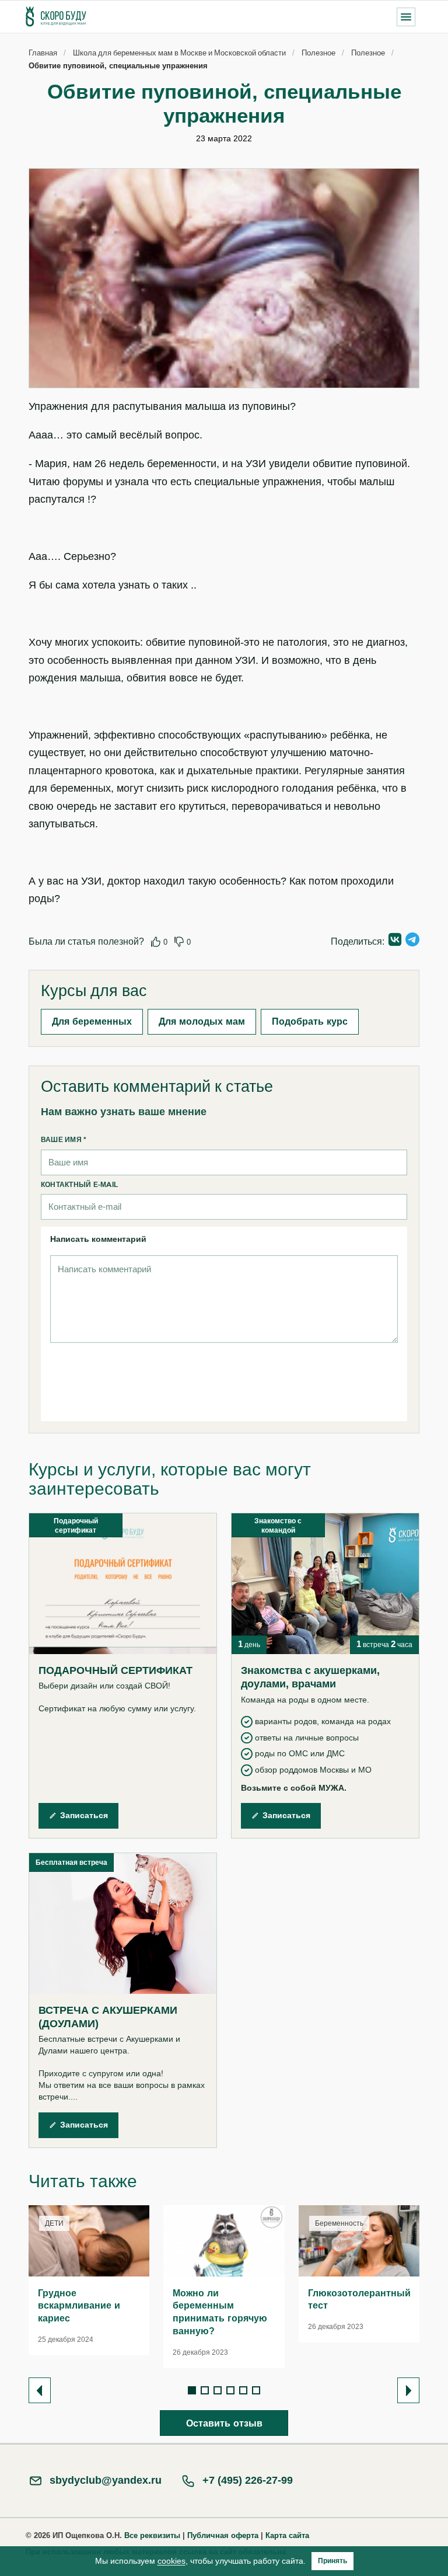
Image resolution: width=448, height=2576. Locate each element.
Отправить (346, 1385)
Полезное (318, 53)
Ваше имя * (64, 1139)
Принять (332, 2561)
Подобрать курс (310, 1021)
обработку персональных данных (189, 1370)
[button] (406, 17)
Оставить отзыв (224, 2423)
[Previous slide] (40, 2390)
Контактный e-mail (79, 1184)
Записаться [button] (84, 1815)
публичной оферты (177, 1391)
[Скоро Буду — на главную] (56, 17)
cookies (171, 2561)
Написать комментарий (98, 1239)
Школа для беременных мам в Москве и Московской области (179, 53)
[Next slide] (408, 2390)
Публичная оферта (223, 2535)
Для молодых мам (202, 1021)
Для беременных (92, 1021)
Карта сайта (287, 2535)
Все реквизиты (152, 2535)
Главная (43, 53)
